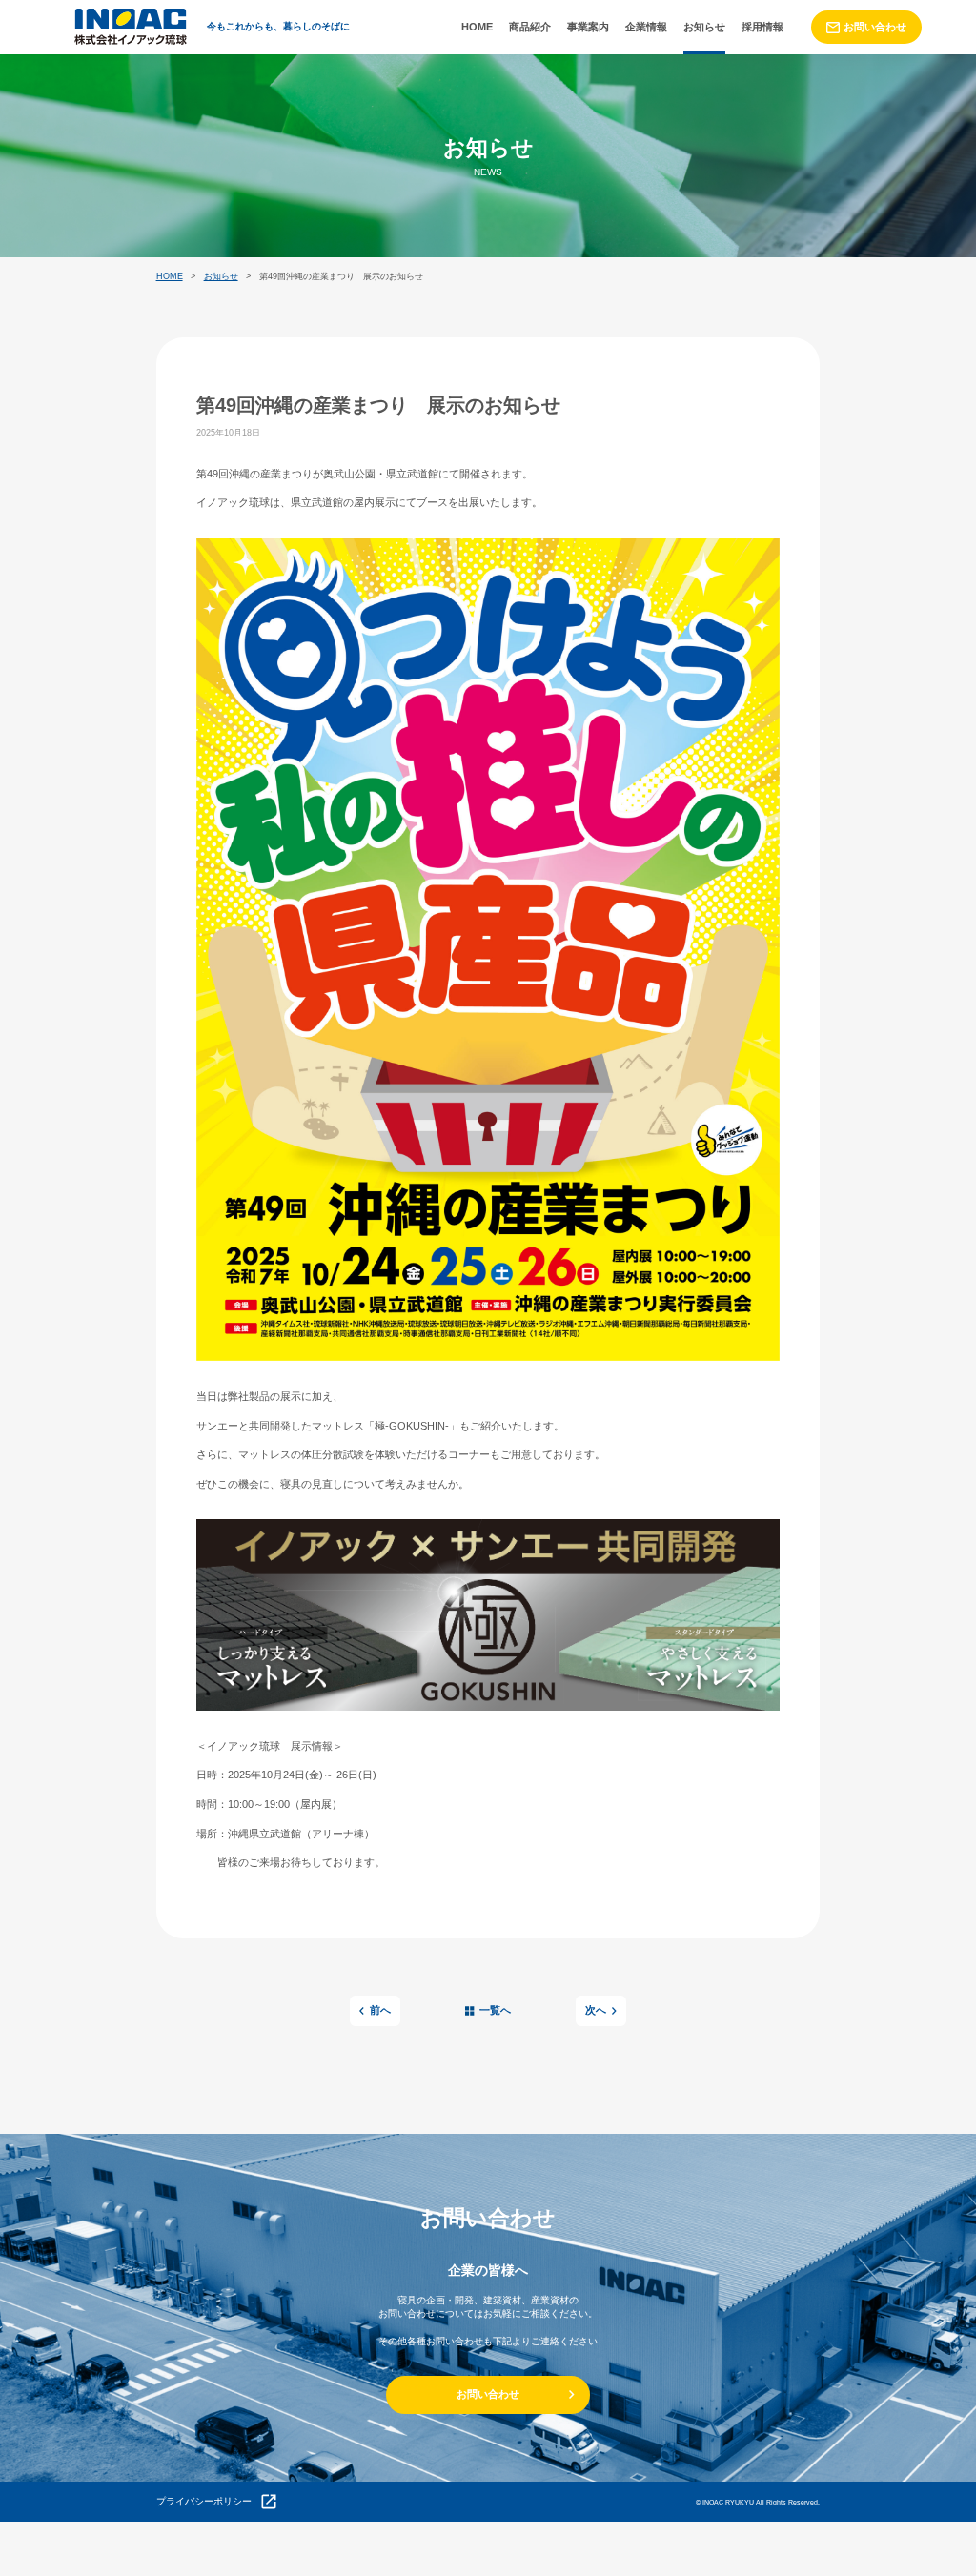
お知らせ (704, 27)
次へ (596, 2010)
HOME (477, 27)
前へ (380, 2010)
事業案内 (588, 27)
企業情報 (646, 27)
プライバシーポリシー (204, 2501)
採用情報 (762, 27)
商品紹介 (530, 27)
